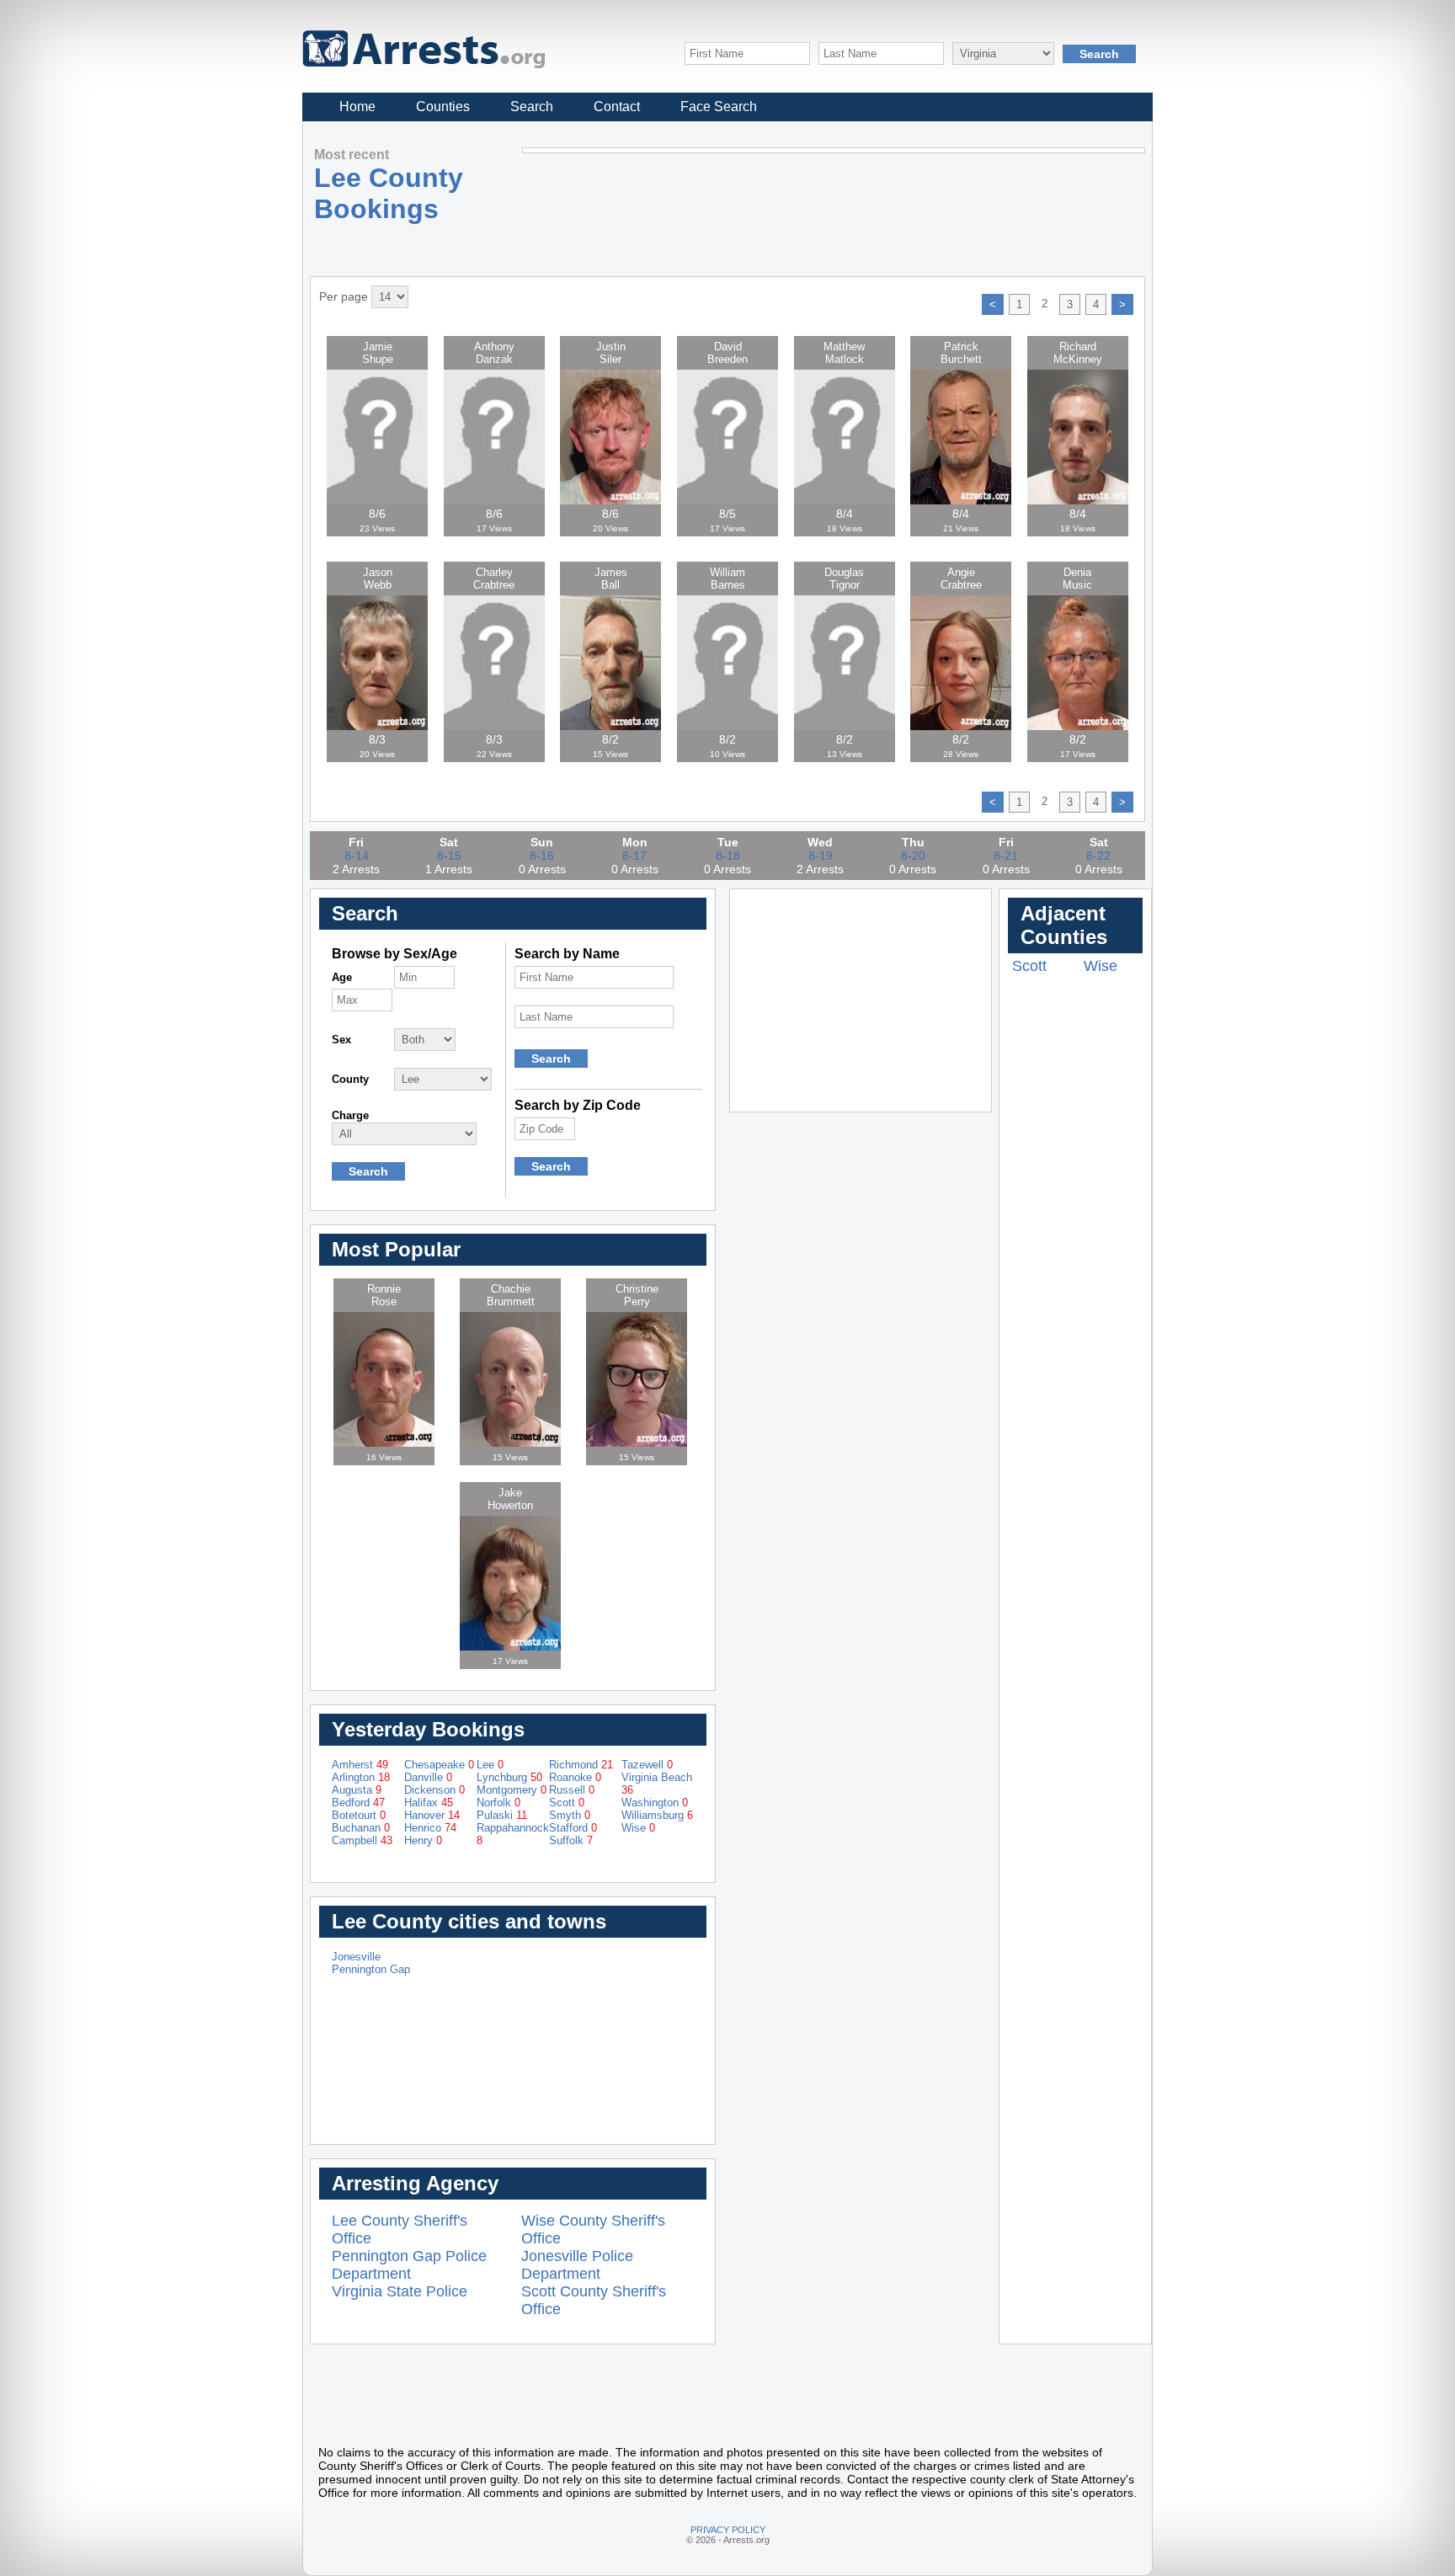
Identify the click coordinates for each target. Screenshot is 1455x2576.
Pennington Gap (371, 1969)
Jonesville (356, 1957)
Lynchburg (509, 1777)
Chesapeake (439, 1765)
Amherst (360, 1765)
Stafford (573, 1828)
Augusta (357, 1790)
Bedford (358, 1803)
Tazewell (647, 1765)
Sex (341, 1040)
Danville (428, 1777)
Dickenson (434, 1790)
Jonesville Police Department (577, 2265)
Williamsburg (657, 1815)
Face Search (719, 107)
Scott (567, 1803)
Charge (350, 1115)
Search (532, 107)
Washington (655, 1803)
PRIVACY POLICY (728, 2530)
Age (342, 977)
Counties (443, 107)
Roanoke (575, 1777)
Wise (638, 1828)
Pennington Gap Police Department (409, 2265)
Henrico (430, 1828)
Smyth (570, 1815)
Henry (423, 1840)
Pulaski (502, 1815)
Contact (617, 107)
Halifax (429, 1803)
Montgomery (512, 1790)
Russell (572, 1790)
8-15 (449, 856)
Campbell (362, 1840)
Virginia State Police (400, 2291)
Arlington (361, 1777)
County (350, 1079)
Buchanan (361, 1828)
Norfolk (498, 1803)
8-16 (542, 856)
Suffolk (571, 1840)
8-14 (357, 856)
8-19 (821, 856)
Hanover (432, 1815)
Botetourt (359, 1815)
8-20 (913, 856)
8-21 (1006, 856)
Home (357, 107)
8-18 (728, 856)
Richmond (581, 1765)
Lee (490, 1765)
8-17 (634, 856)
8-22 (1098, 856)
